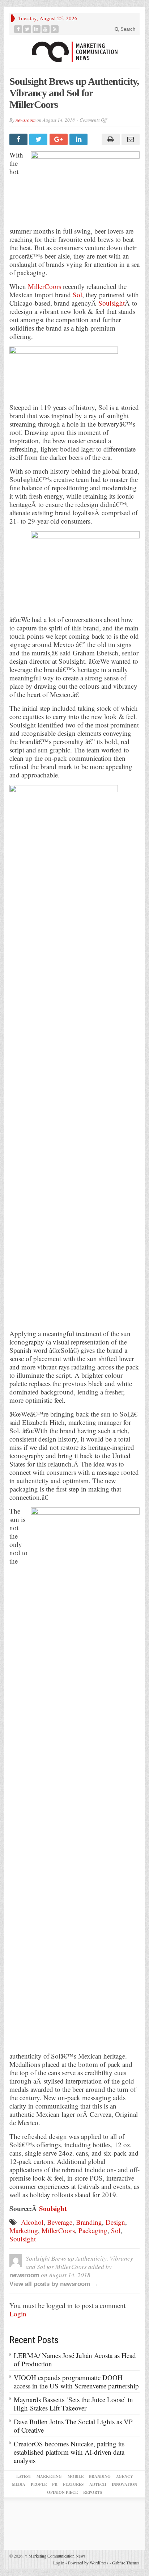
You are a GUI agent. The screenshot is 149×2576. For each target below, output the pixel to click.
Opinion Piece (62, 2492)
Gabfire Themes (126, 2563)
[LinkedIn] (37, 29)
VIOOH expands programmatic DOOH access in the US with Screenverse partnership (76, 2382)
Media (19, 2484)
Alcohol (32, 2222)
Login (18, 2314)
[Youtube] (46, 29)
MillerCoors (44, 286)
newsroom (25, 120)
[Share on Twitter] (39, 139)
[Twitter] (27, 29)
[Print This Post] (109, 139)
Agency (125, 2476)
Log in (59, 2563)
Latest (24, 2476)
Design (115, 2222)
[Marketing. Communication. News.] (74, 51)
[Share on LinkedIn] (79, 139)
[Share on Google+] (59, 139)
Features (73, 2484)
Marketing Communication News (55, 2556)
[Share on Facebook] (19, 139)
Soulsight (112, 303)
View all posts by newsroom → (54, 2284)
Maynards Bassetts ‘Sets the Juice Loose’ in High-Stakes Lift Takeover (73, 2404)
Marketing (24, 2230)
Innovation (124, 2484)
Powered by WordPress (88, 2563)
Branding (89, 2222)
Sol (77, 295)
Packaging (93, 2230)
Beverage (60, 2222)
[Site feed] (55, 29)
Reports (93, 2492)
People (39, 2484)
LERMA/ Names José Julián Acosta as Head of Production (75, 2359)
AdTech (98, 2484)
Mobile (76, 2476)
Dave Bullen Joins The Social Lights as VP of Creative (73, 2426)
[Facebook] (18, 29)
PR (55, 2484)
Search (127, 29)
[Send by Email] (130, 139)
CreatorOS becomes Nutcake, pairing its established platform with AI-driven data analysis (69, 2452)
